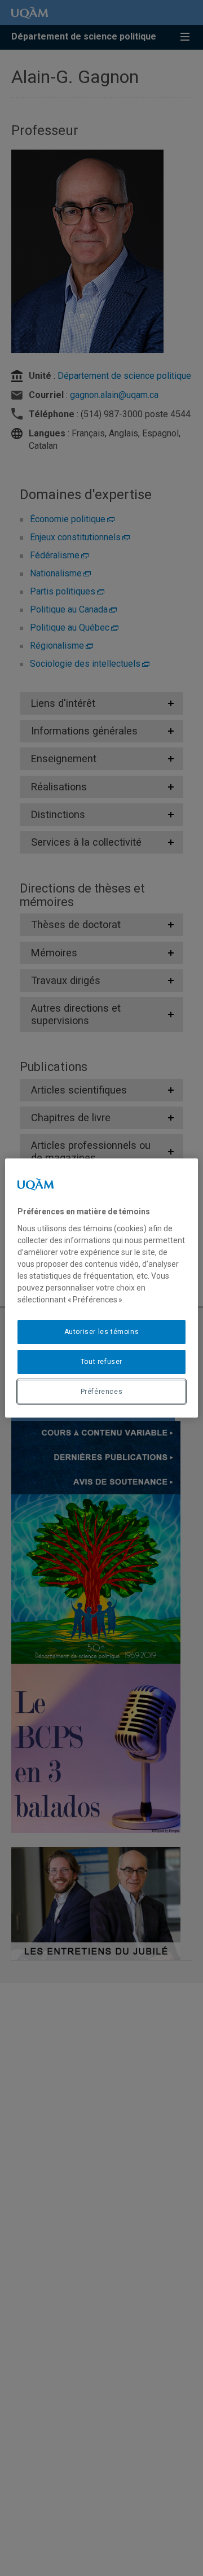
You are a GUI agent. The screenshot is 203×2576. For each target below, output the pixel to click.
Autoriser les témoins (102, 1332)
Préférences (102, 1392)
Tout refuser (101, 1362)
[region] (101, 1288)
